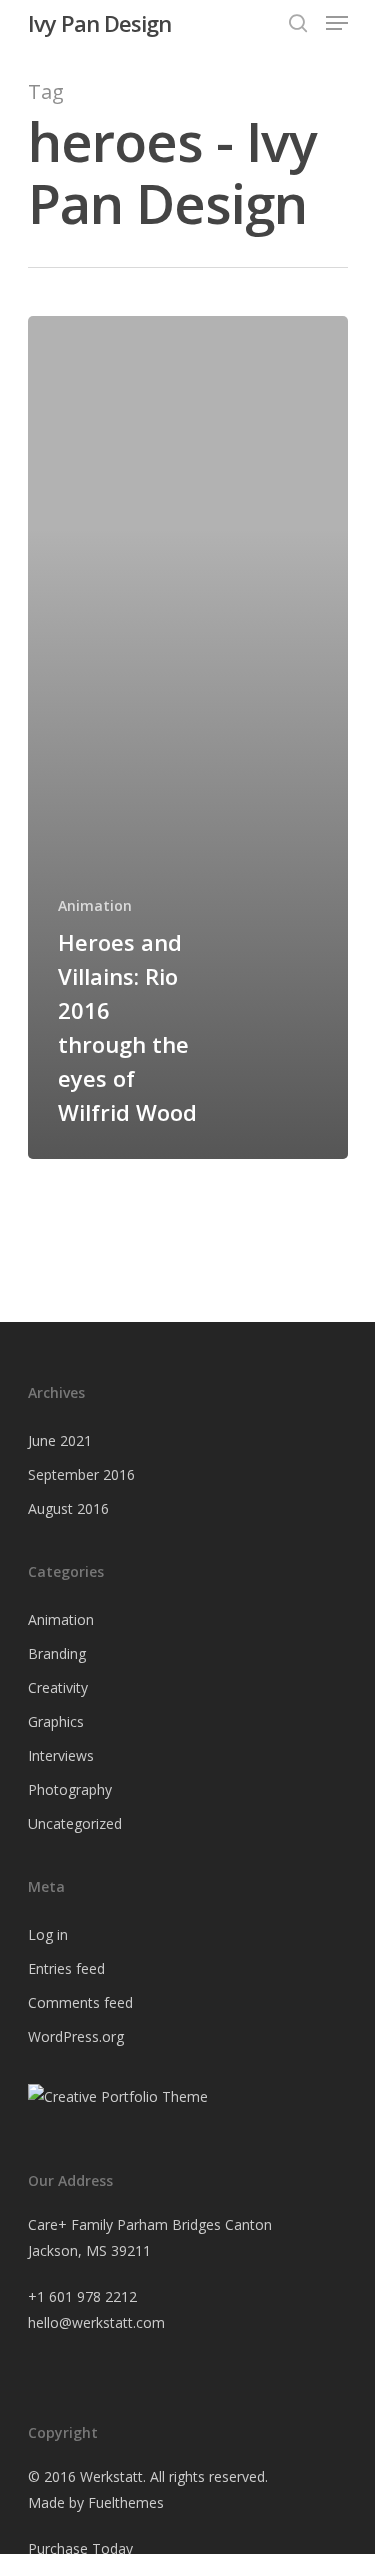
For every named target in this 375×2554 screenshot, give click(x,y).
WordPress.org (76, 2036)
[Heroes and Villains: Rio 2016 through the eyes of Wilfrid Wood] (188, 737)
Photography (70, 1789)
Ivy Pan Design (99, 23)
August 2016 (68, 1508)
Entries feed (66, 1968)
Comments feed (80, 2002)
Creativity (58, 1687)
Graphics (56, 1721)
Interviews (61, 1755)
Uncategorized (75, 1823)
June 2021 (60, 1440)
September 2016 (81, 1474)
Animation (95, 905)
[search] (298, 23)
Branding (57, 1653)
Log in (48, 1934)
